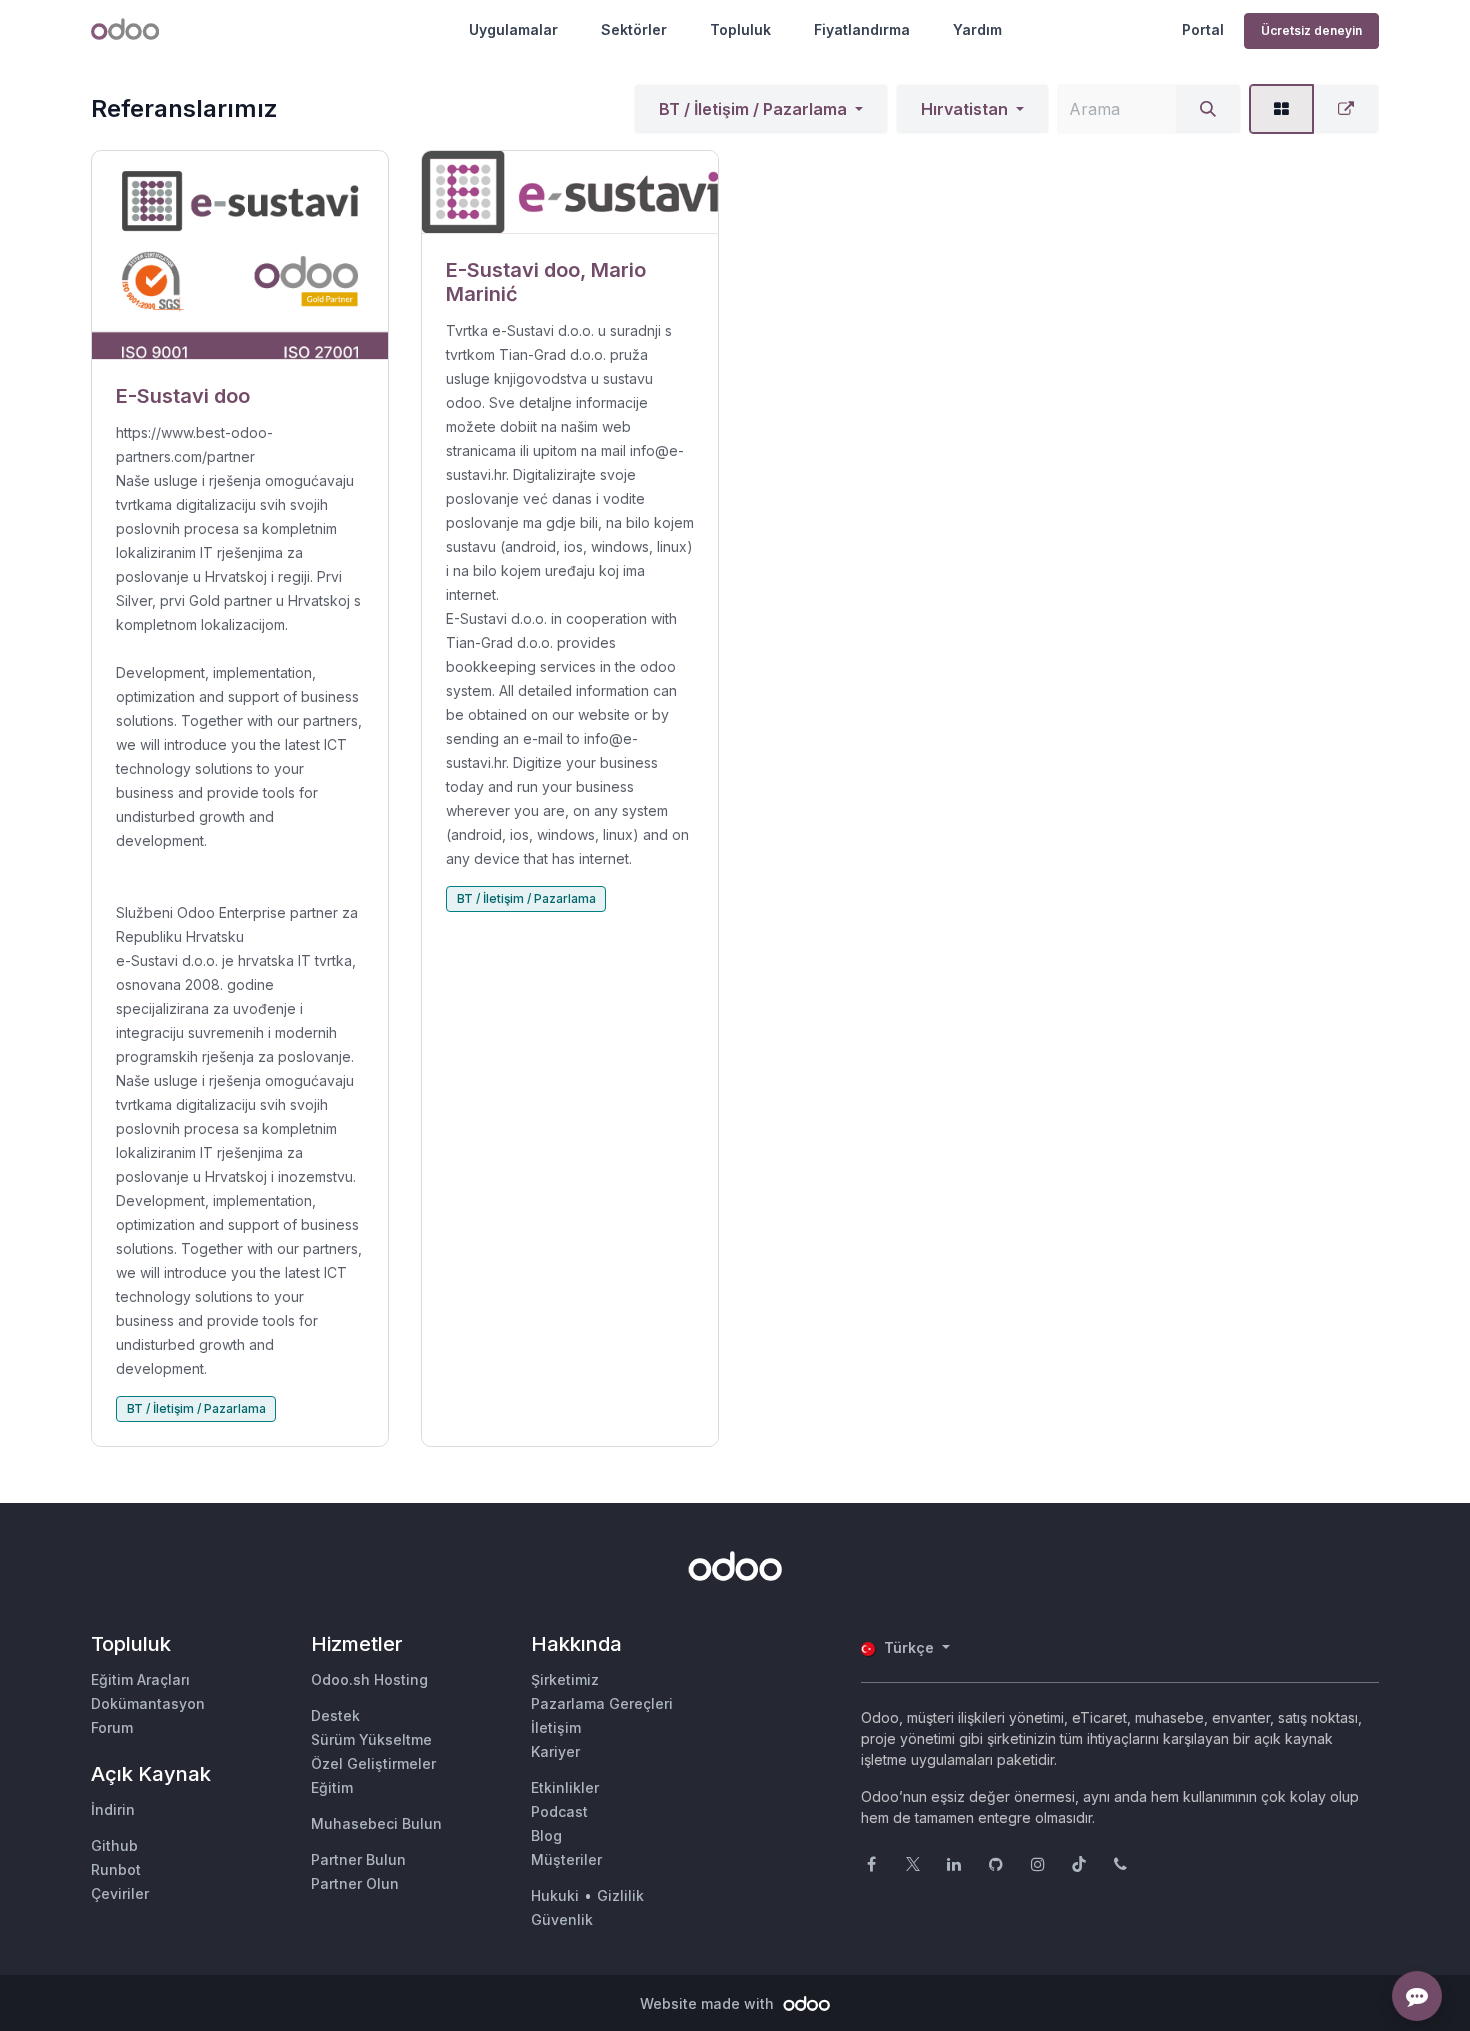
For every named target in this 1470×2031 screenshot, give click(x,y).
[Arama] (1208, 109)
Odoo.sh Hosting (369, 1679)
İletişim (556, 1727)
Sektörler (634, 29)
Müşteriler (566, 1859)
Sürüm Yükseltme (371, 1739)
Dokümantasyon (148, 1703)
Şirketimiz (565, 1679)
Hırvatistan (964, 109)
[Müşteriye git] (240, 255)
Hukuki (555, 1895)
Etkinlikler (565, 1787)
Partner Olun (355, 1883)
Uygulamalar (513, 29)
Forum (112, 1727)
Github (114, 1845)
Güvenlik (562, 1919)
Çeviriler (120, 1893)
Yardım (977, 29)
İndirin (113, 1809)
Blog (546, 1835)
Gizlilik (620, 1895)
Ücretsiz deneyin (1311, 30)
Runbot (116, 1869)
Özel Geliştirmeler (373, 1763)
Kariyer (555, 1751)
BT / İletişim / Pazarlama (753, 109)
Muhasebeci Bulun (376, 1823)
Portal (1203, 29)
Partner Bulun (358, 1859)
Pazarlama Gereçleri (602, 1703)
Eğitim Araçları (140, 1679)
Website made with (709, 2003)
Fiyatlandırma (862, 29)
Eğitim (332, 1787)
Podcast (559, 1811)
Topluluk (740, 29)
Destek (335, 1715)
